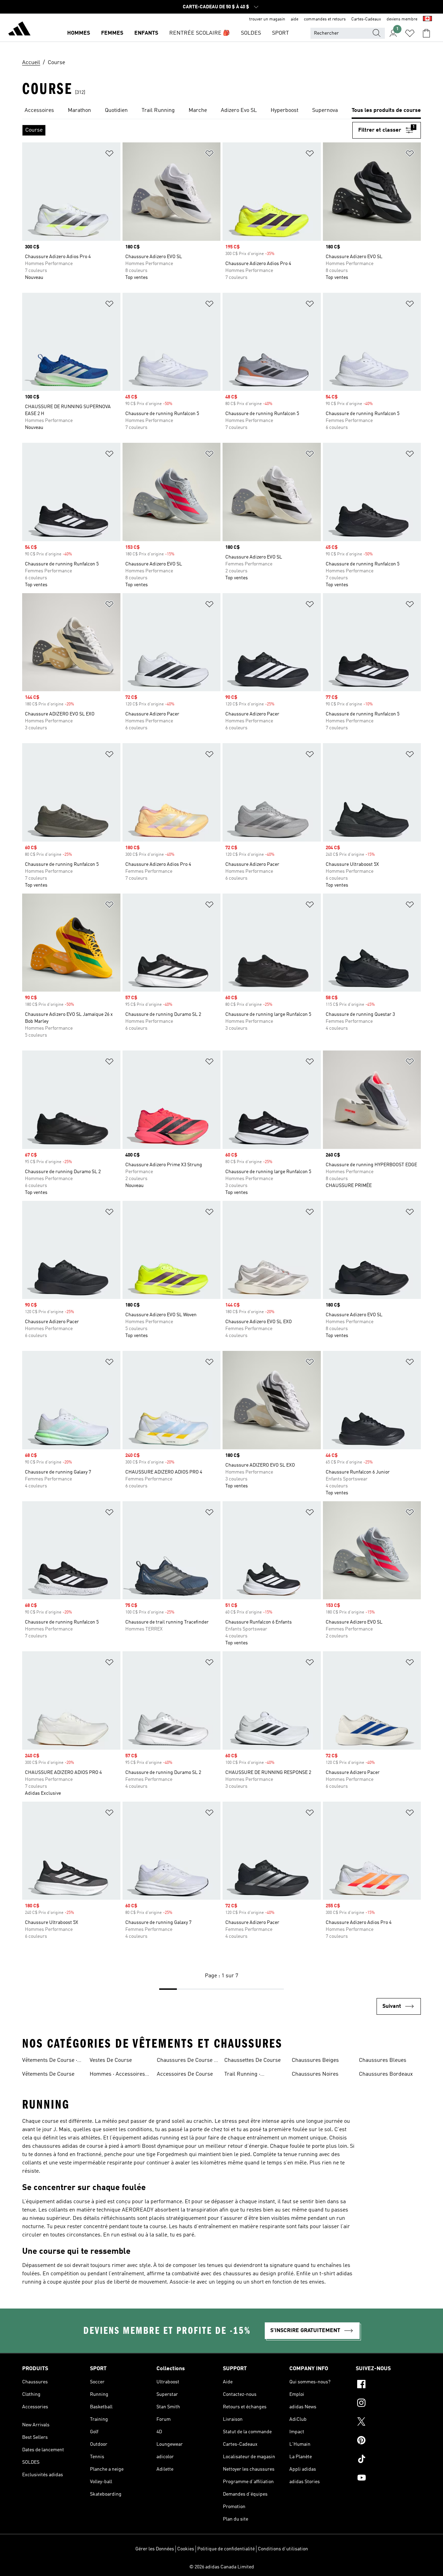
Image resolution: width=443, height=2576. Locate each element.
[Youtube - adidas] (388, 2479)
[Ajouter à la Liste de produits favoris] (109, 155)
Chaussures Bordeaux (386, 2074)
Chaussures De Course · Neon (186, 2061)
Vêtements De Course (48, 2074)
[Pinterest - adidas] (388, 2441)
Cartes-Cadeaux (366, 19)
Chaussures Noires (315, 2074)
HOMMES (79, 33)
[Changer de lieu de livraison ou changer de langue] (427, 19)
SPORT (281, 33)
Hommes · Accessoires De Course (117, 2075)
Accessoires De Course (185, 2074)
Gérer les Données (155, 2549)
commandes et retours (325, 19)
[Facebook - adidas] (388, 2385)
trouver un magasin (267, 19)
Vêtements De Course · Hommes (50, 2061)
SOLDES (251, 33)
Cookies (186, 2549)
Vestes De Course (111, 2060)
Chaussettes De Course (252, 2060)
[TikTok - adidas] (388, 2460)
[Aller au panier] (426, 33)
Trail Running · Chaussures (242, 2075)
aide (295, 19)
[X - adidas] (388, 2423)
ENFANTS (146, 33)
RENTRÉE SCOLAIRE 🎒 (200, 33)
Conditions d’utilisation (283, 2549)
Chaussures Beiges (315, 2060)
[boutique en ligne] (19, 30)
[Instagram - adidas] (388, 2404)
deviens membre (402, 19)
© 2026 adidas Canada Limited (222, 2567)
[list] (221, 111)
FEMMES (112, 33)
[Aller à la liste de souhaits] (410, 33)
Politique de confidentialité (226, 2549)
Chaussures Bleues (383, 2060)
